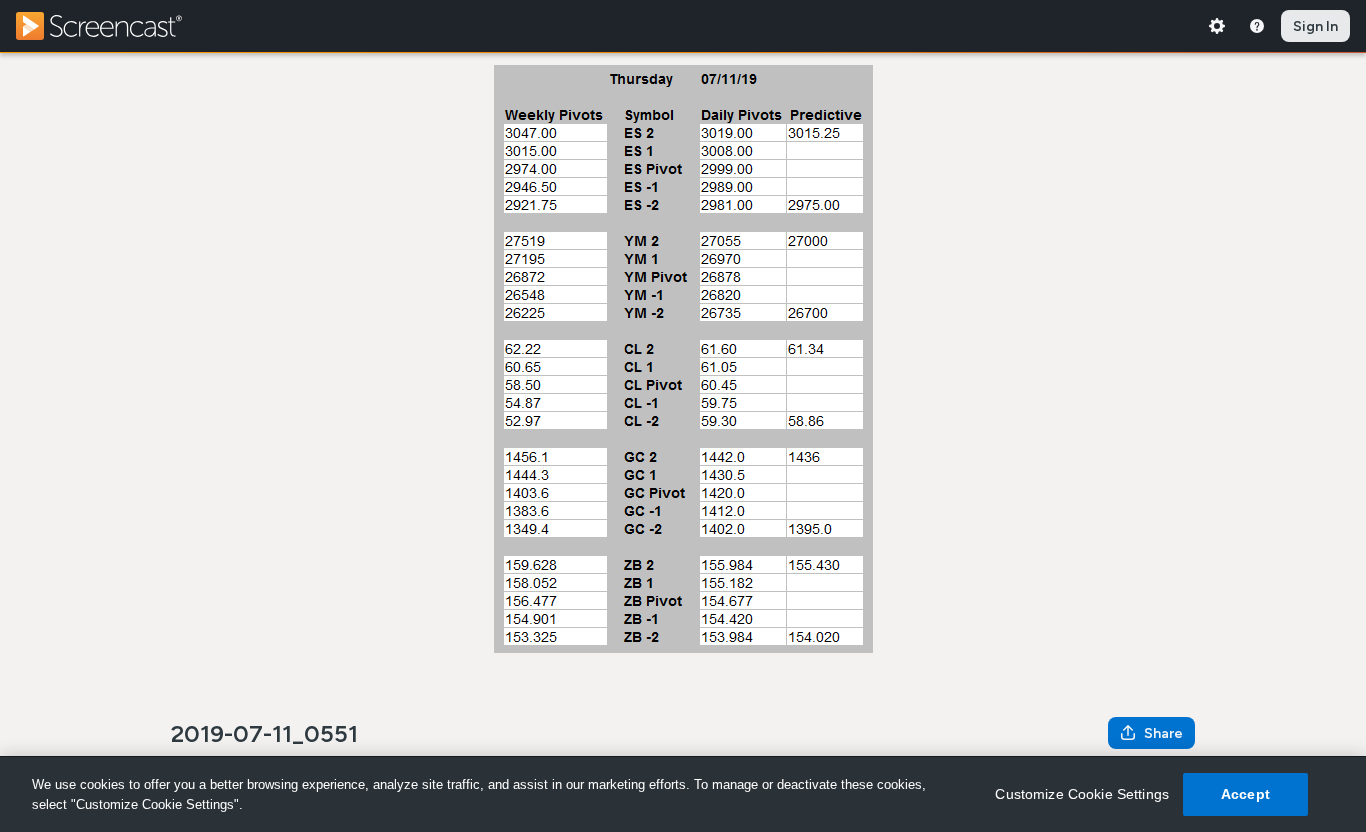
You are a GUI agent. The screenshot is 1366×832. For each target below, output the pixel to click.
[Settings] (1217, 26)
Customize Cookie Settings (1082, 794)
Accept (1245, 794)
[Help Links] (1257, 26)
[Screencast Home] (112, 26)
